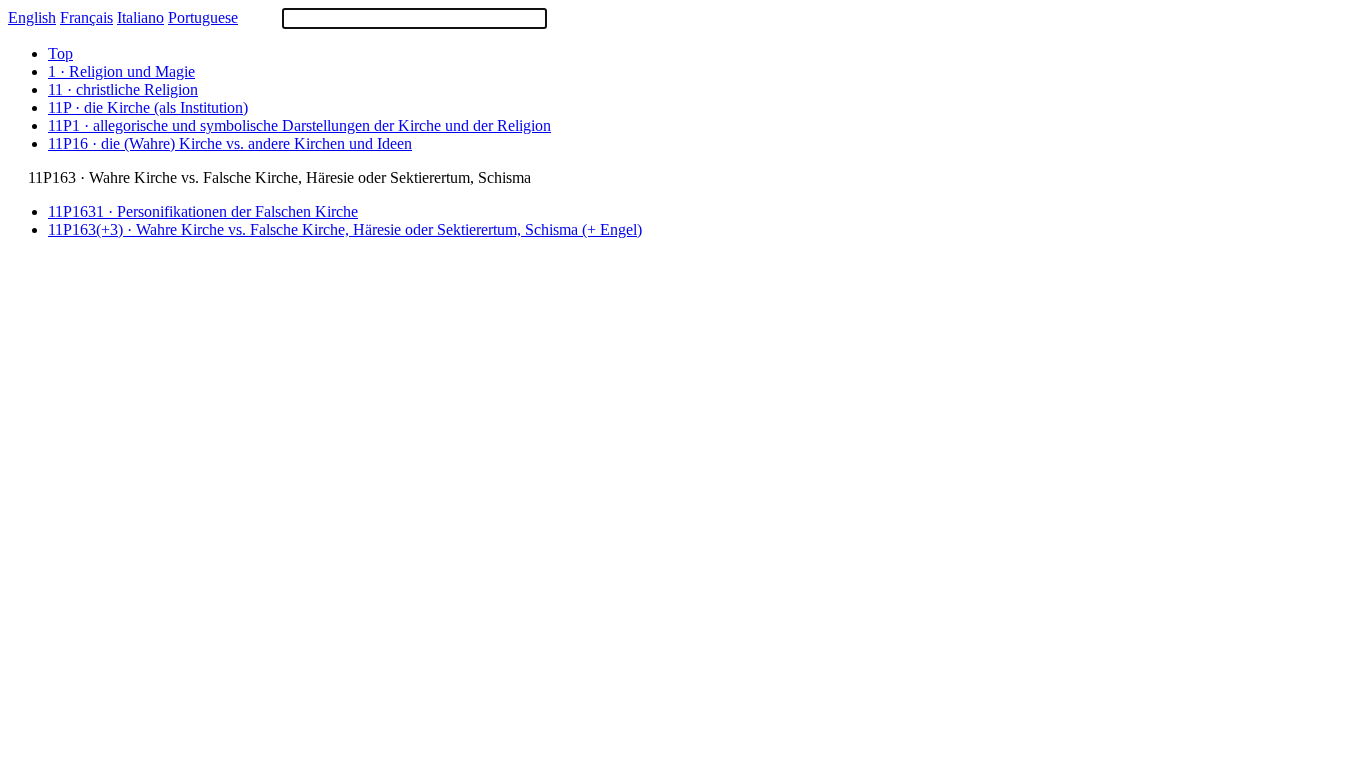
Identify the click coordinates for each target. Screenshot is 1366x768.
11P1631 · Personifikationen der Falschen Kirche (203, 211)
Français (86, 17)
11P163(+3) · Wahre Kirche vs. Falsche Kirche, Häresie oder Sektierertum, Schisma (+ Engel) (345, 229)
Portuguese (203, 17)
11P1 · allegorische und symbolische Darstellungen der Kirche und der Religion (299, 125)
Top (60, 53)
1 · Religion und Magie (121, 71)
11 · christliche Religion (123, 89)
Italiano (140, 17)
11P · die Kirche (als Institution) (148, 107)
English (32, 17)
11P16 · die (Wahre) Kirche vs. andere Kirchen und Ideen (230, 143)
